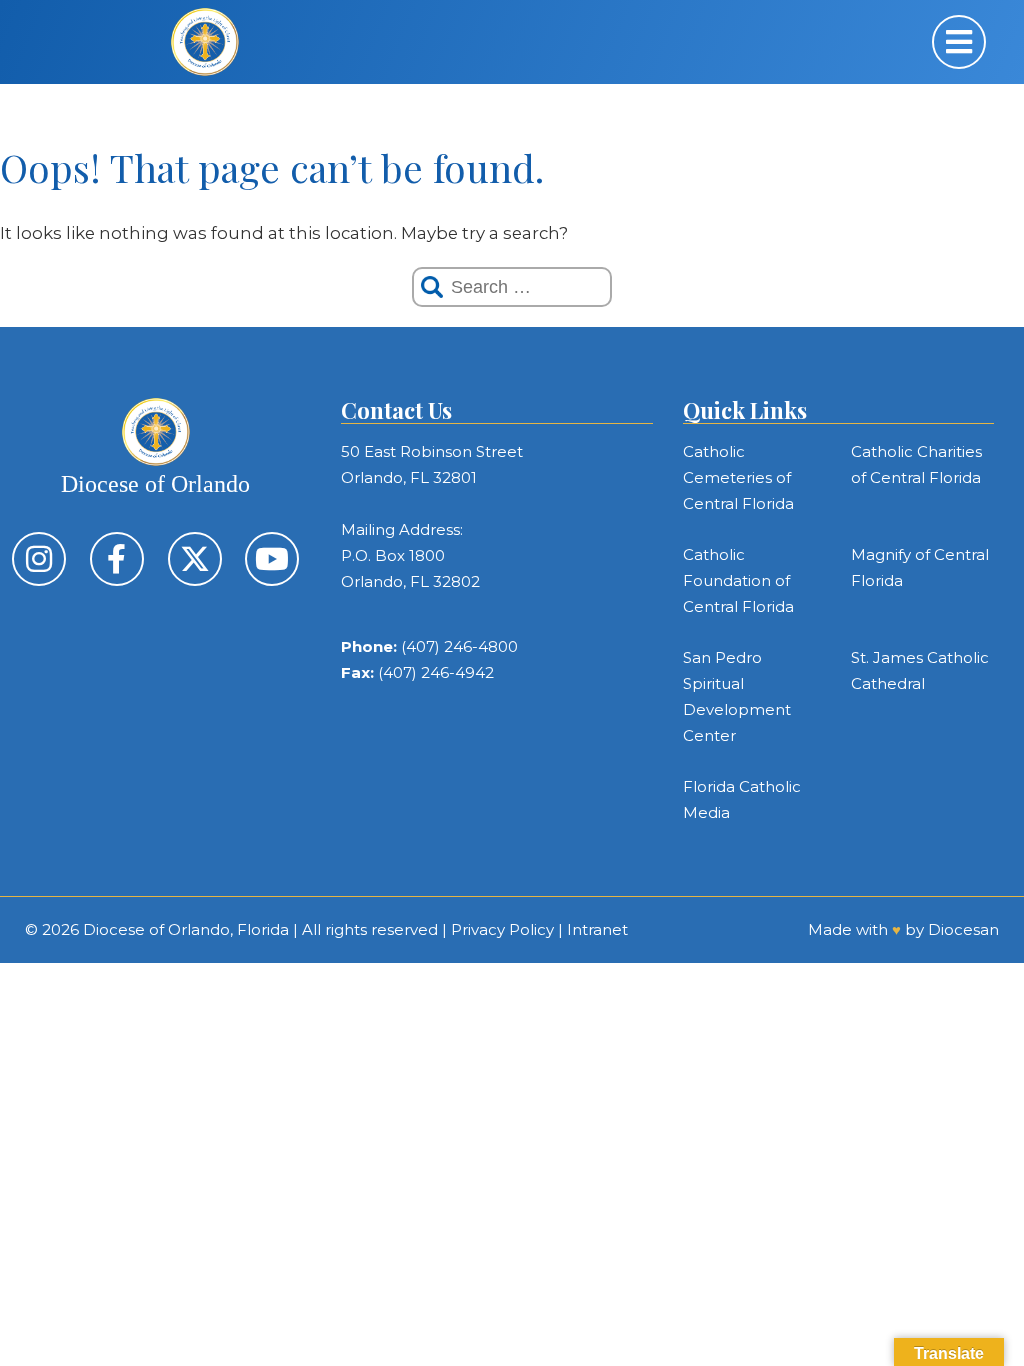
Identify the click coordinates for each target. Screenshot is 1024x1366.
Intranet (597, 929)
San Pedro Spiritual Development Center (737, 696)
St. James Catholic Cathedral (920, 670)
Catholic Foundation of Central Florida (738, 580)
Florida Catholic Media (742, 799)
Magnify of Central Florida (920, 567)
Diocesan (963, 929)
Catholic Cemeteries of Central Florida (738, 477)
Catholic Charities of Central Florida (916, 464)
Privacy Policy (502, 929)
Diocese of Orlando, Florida (186, 929)
